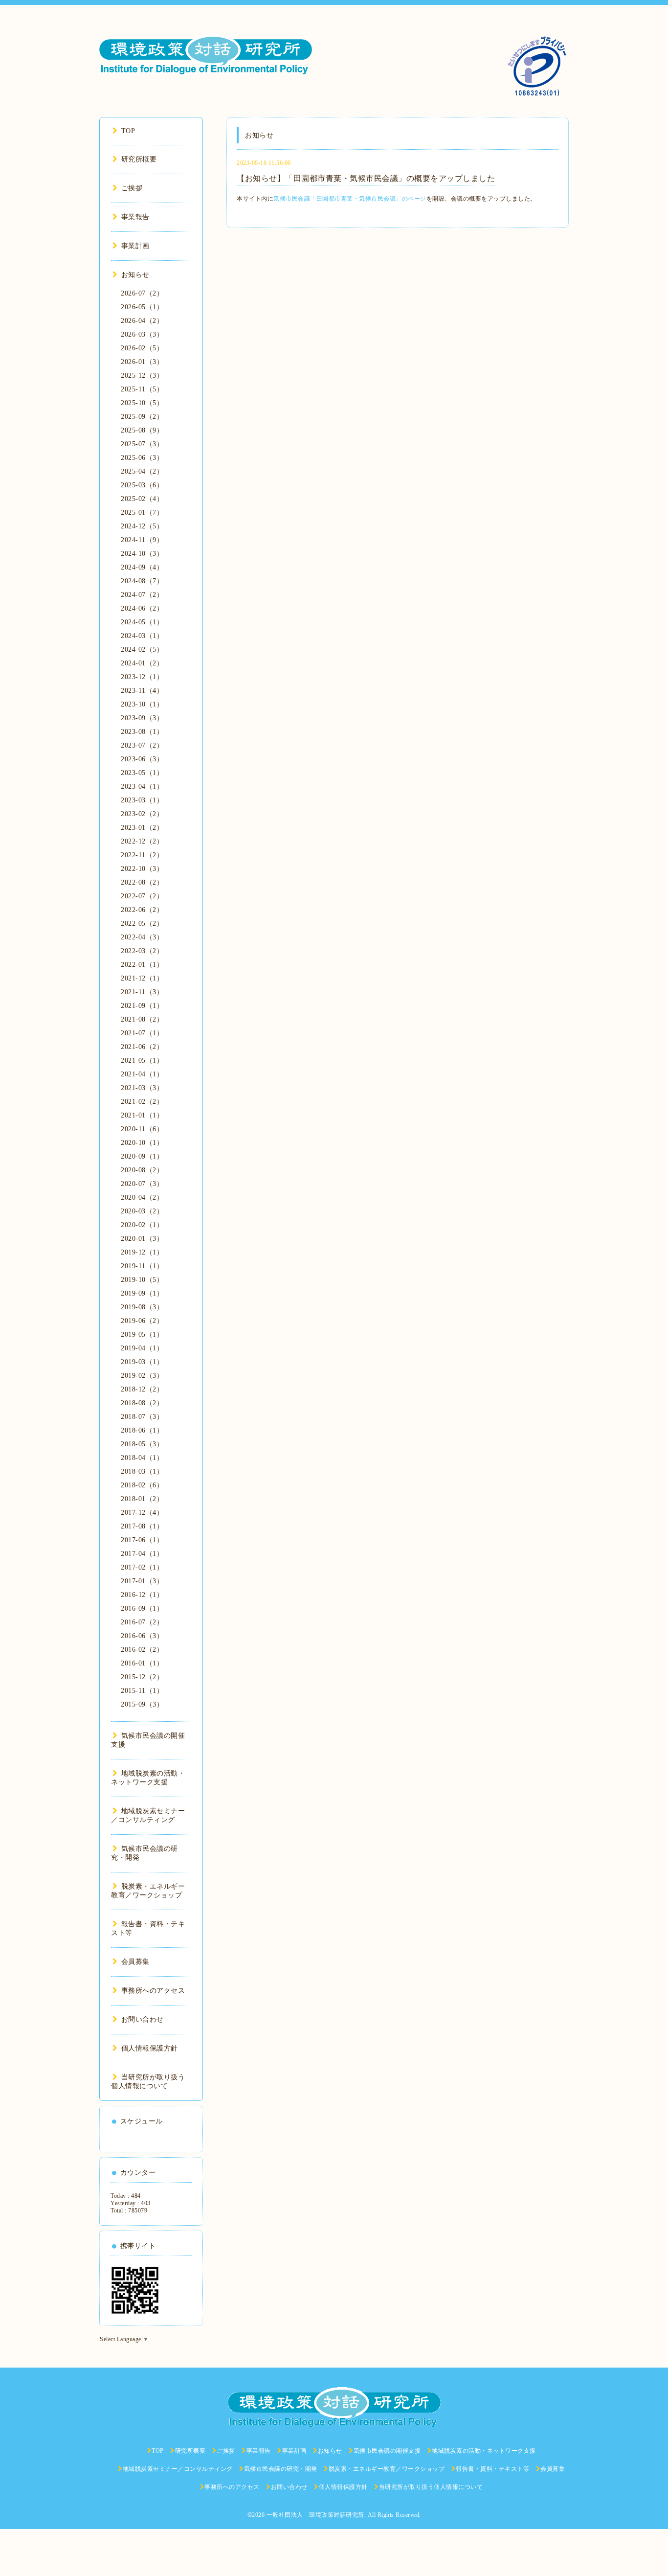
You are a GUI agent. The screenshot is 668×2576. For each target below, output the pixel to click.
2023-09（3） (142, 718)
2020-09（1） (142, 1156)
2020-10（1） (142, 1143)
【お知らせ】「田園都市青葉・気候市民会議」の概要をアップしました (366, 178)
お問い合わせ (143, 2019)
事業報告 (135, 217)
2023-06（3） (142, 759)
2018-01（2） (142, 1499)
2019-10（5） (142, 1280)
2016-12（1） (142, 1595)
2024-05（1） (142, 622)
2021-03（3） (142, 1088)
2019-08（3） (142, 1307)
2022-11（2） (142, 855)
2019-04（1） (142, 1348)
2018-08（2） (142, 1403)
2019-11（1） (142, 1266)
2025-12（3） (142, 376)
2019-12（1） (142, 1252)
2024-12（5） (142, 526)
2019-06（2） (142, 1321)
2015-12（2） (142, 1677)
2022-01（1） (142, 965)
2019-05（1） (142, 1334)
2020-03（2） (142, 1211)
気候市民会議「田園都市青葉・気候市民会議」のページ (350, 199)
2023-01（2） (142, 828)
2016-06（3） (142, 1636)
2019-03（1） (142, 1362)
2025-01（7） (142, 513)
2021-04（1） (142, 1074)
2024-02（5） (142, 650)
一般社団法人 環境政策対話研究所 (315, 2515)
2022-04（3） (142, 937)
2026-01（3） (142, 362)
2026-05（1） (142, 307)
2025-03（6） (142, 485)
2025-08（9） (142, 430)
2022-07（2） (142, 896)
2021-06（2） (142, 1047)
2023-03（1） (142, 800)
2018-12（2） (142, 1389)
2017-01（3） (142, 1581)
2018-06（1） (142, 1430)
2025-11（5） (142, 389)
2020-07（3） (142, 1184)
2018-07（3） (142, 1417)
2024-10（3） (142, 554)
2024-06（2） (142, 608)
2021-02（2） (142, 1102)
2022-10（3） (142, 869)
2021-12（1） (142, 978)
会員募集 (135, 1962)
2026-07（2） (142, 293)
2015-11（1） (142, 1691)
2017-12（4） (142, 1513)
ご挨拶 (132, 188)
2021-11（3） (142, 992)
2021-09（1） (142, 1006)
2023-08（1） (142, 732)
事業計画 (135, 246)
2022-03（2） (142, 951)
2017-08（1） (142, 1526)
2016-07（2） (142, 1622)
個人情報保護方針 (150, 2048)
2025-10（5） (142, 403)
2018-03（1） (142, 1471)
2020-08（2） (142, 1170)
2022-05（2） (142, 923)
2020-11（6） (142, 1129)
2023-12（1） (142, 677)
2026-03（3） (142, 334)
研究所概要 (139, 159)
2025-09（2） (142, 417)
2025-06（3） (142, 458)
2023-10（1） (142, 704)
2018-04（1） (142, 1458)
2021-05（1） (142, 1060)
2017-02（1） (142, 1567)
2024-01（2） (142, 663)
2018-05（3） (142, 1444)
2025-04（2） (142, 471)
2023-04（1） (142, 786)
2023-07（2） (142, 745)
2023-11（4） (142, 691)
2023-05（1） (142, 773)
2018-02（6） (142, 1485)
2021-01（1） (142, 1115)
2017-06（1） (142, 1540)
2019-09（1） (142, 1293)
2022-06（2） (142, 910)
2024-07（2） (142, 595)
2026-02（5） (142, 348)
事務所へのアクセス (153, 1991)
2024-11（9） (142, 540)
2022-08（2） (142, 882)
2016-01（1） (142, 1663)
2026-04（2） (142, 321)
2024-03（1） (142, 636)
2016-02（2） (142, 1650)
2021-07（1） (142, 1033)
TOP (128, 131)
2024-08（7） (142, 581)
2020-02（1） (142, 1225)
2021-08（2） (142, 1019)
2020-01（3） (142, 1239)
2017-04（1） (142, 1554)
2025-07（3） (142, 444)
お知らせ (135, 275)
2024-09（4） (142, 567)
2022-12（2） (142, 841)
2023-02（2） (142, 814)
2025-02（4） (142, 499)
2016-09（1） (142, 1608)
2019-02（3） (142, 1376)
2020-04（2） (142, 1197)
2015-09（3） (142, 1704)
